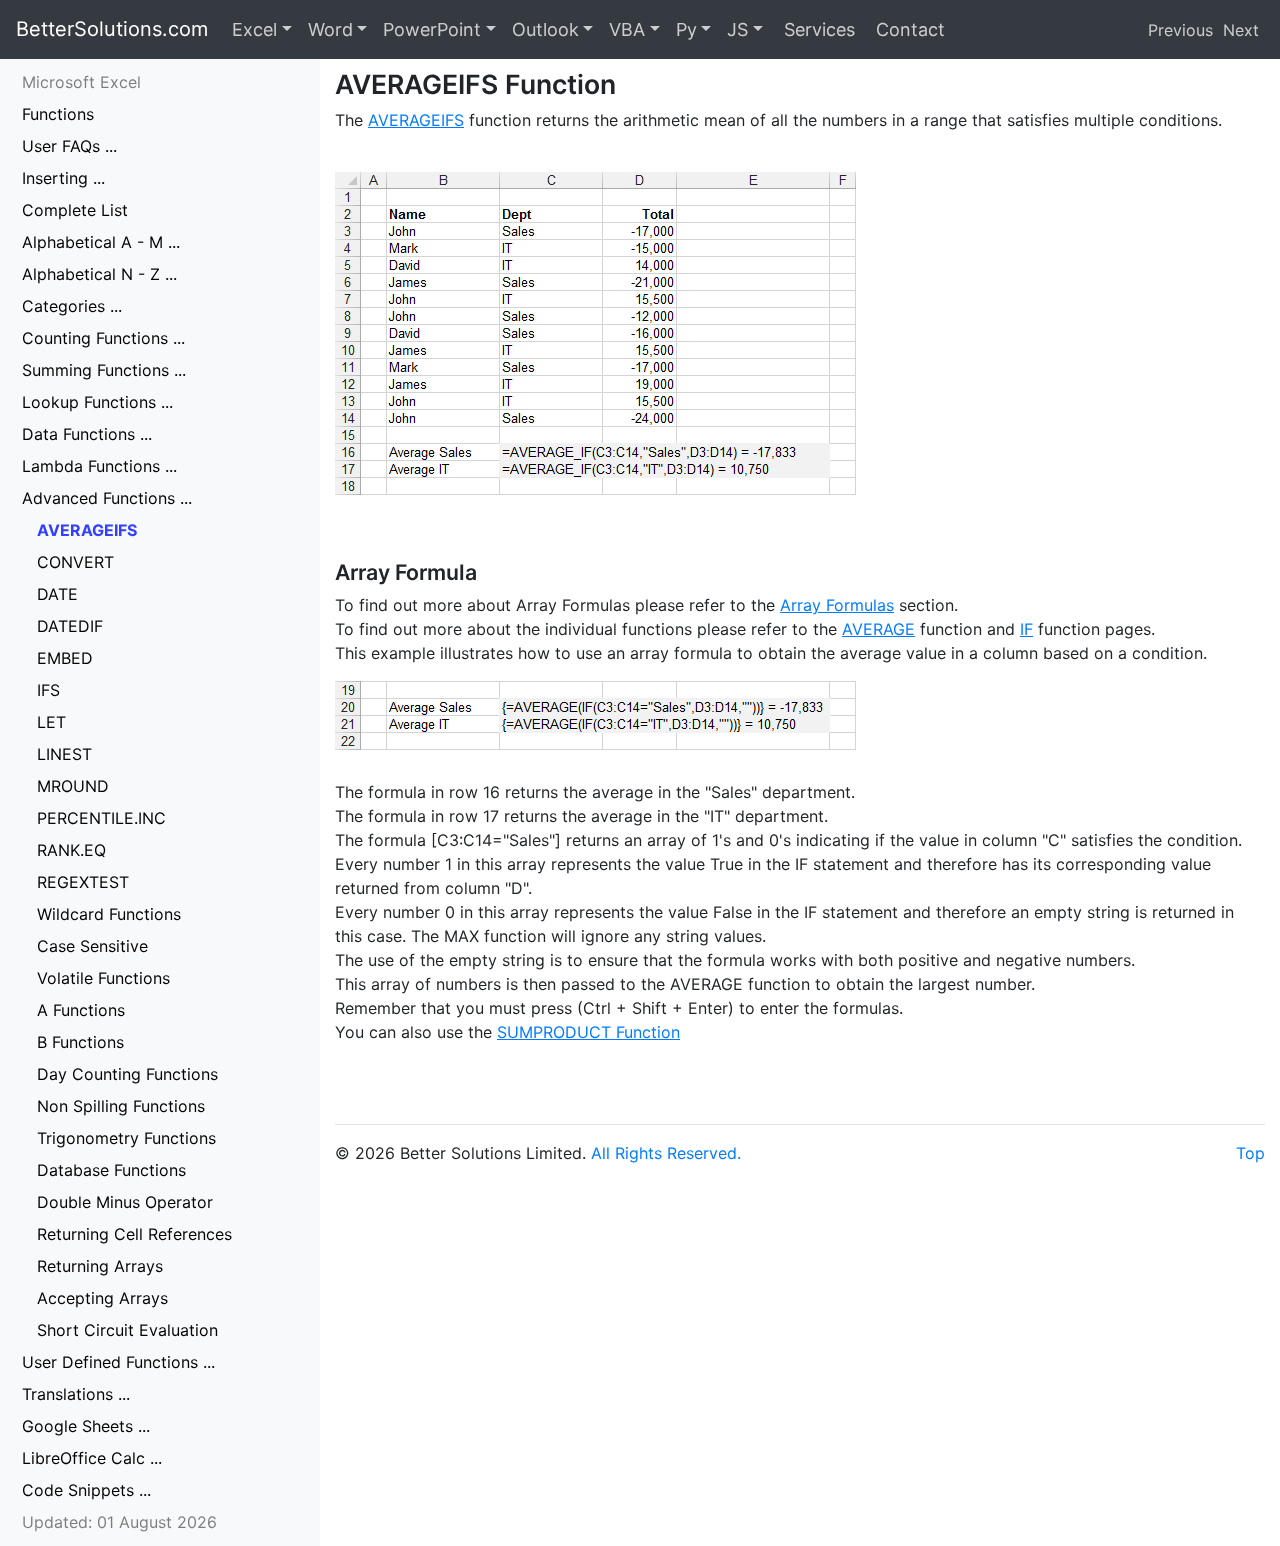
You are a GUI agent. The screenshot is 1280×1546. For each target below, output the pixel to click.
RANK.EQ (71, 850)
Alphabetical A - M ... (101, 242)
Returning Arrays (100, 1266)
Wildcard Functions (109, 914)
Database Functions (111, 1170)
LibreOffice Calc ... (92, 1458)
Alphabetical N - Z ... (99, 274)
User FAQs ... (69, 146)
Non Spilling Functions (121, 1106)
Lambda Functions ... (99, 466)
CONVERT (75, 562)
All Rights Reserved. (666, 1153)
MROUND (73, 786)
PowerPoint (432, 29)
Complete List (75, 210)
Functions (58, 114)
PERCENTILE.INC (101, 818)
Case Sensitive (92, 946)
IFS (48, 690)
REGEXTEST (83, 882)
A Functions (81, 1010)
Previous (1180, 30)
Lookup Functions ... (97, 402)
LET (51, 722)
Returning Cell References (134, 1234)
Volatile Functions (103, 978)
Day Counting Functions (127, 1074)
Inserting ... (63, 178)
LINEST (64, 754)
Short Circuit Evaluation (127, 1330)
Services (817, 29)
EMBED (65, 658)
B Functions (80, 1042)
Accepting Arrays (102, 1298)
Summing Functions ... (104, 370)
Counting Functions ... (103, 338)
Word (330, 29)
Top (1250, 1153)
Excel (254, 29)
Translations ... (76, 1394)
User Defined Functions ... (118, 1362)
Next (1241, 30)
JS (737, 29)
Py (686, 29)
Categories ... (72, 306)
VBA (627, 29)
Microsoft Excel (81, 82)
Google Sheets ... (86, 1426)
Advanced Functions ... (107, 498)
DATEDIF (70, 626)
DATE (57, 594)
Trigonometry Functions (126, 1138)
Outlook (545, 29)
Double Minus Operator (125, 1202)
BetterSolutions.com (112, 29)
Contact (908, 29)
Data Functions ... (87, 434)
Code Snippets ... (86, 1490)
